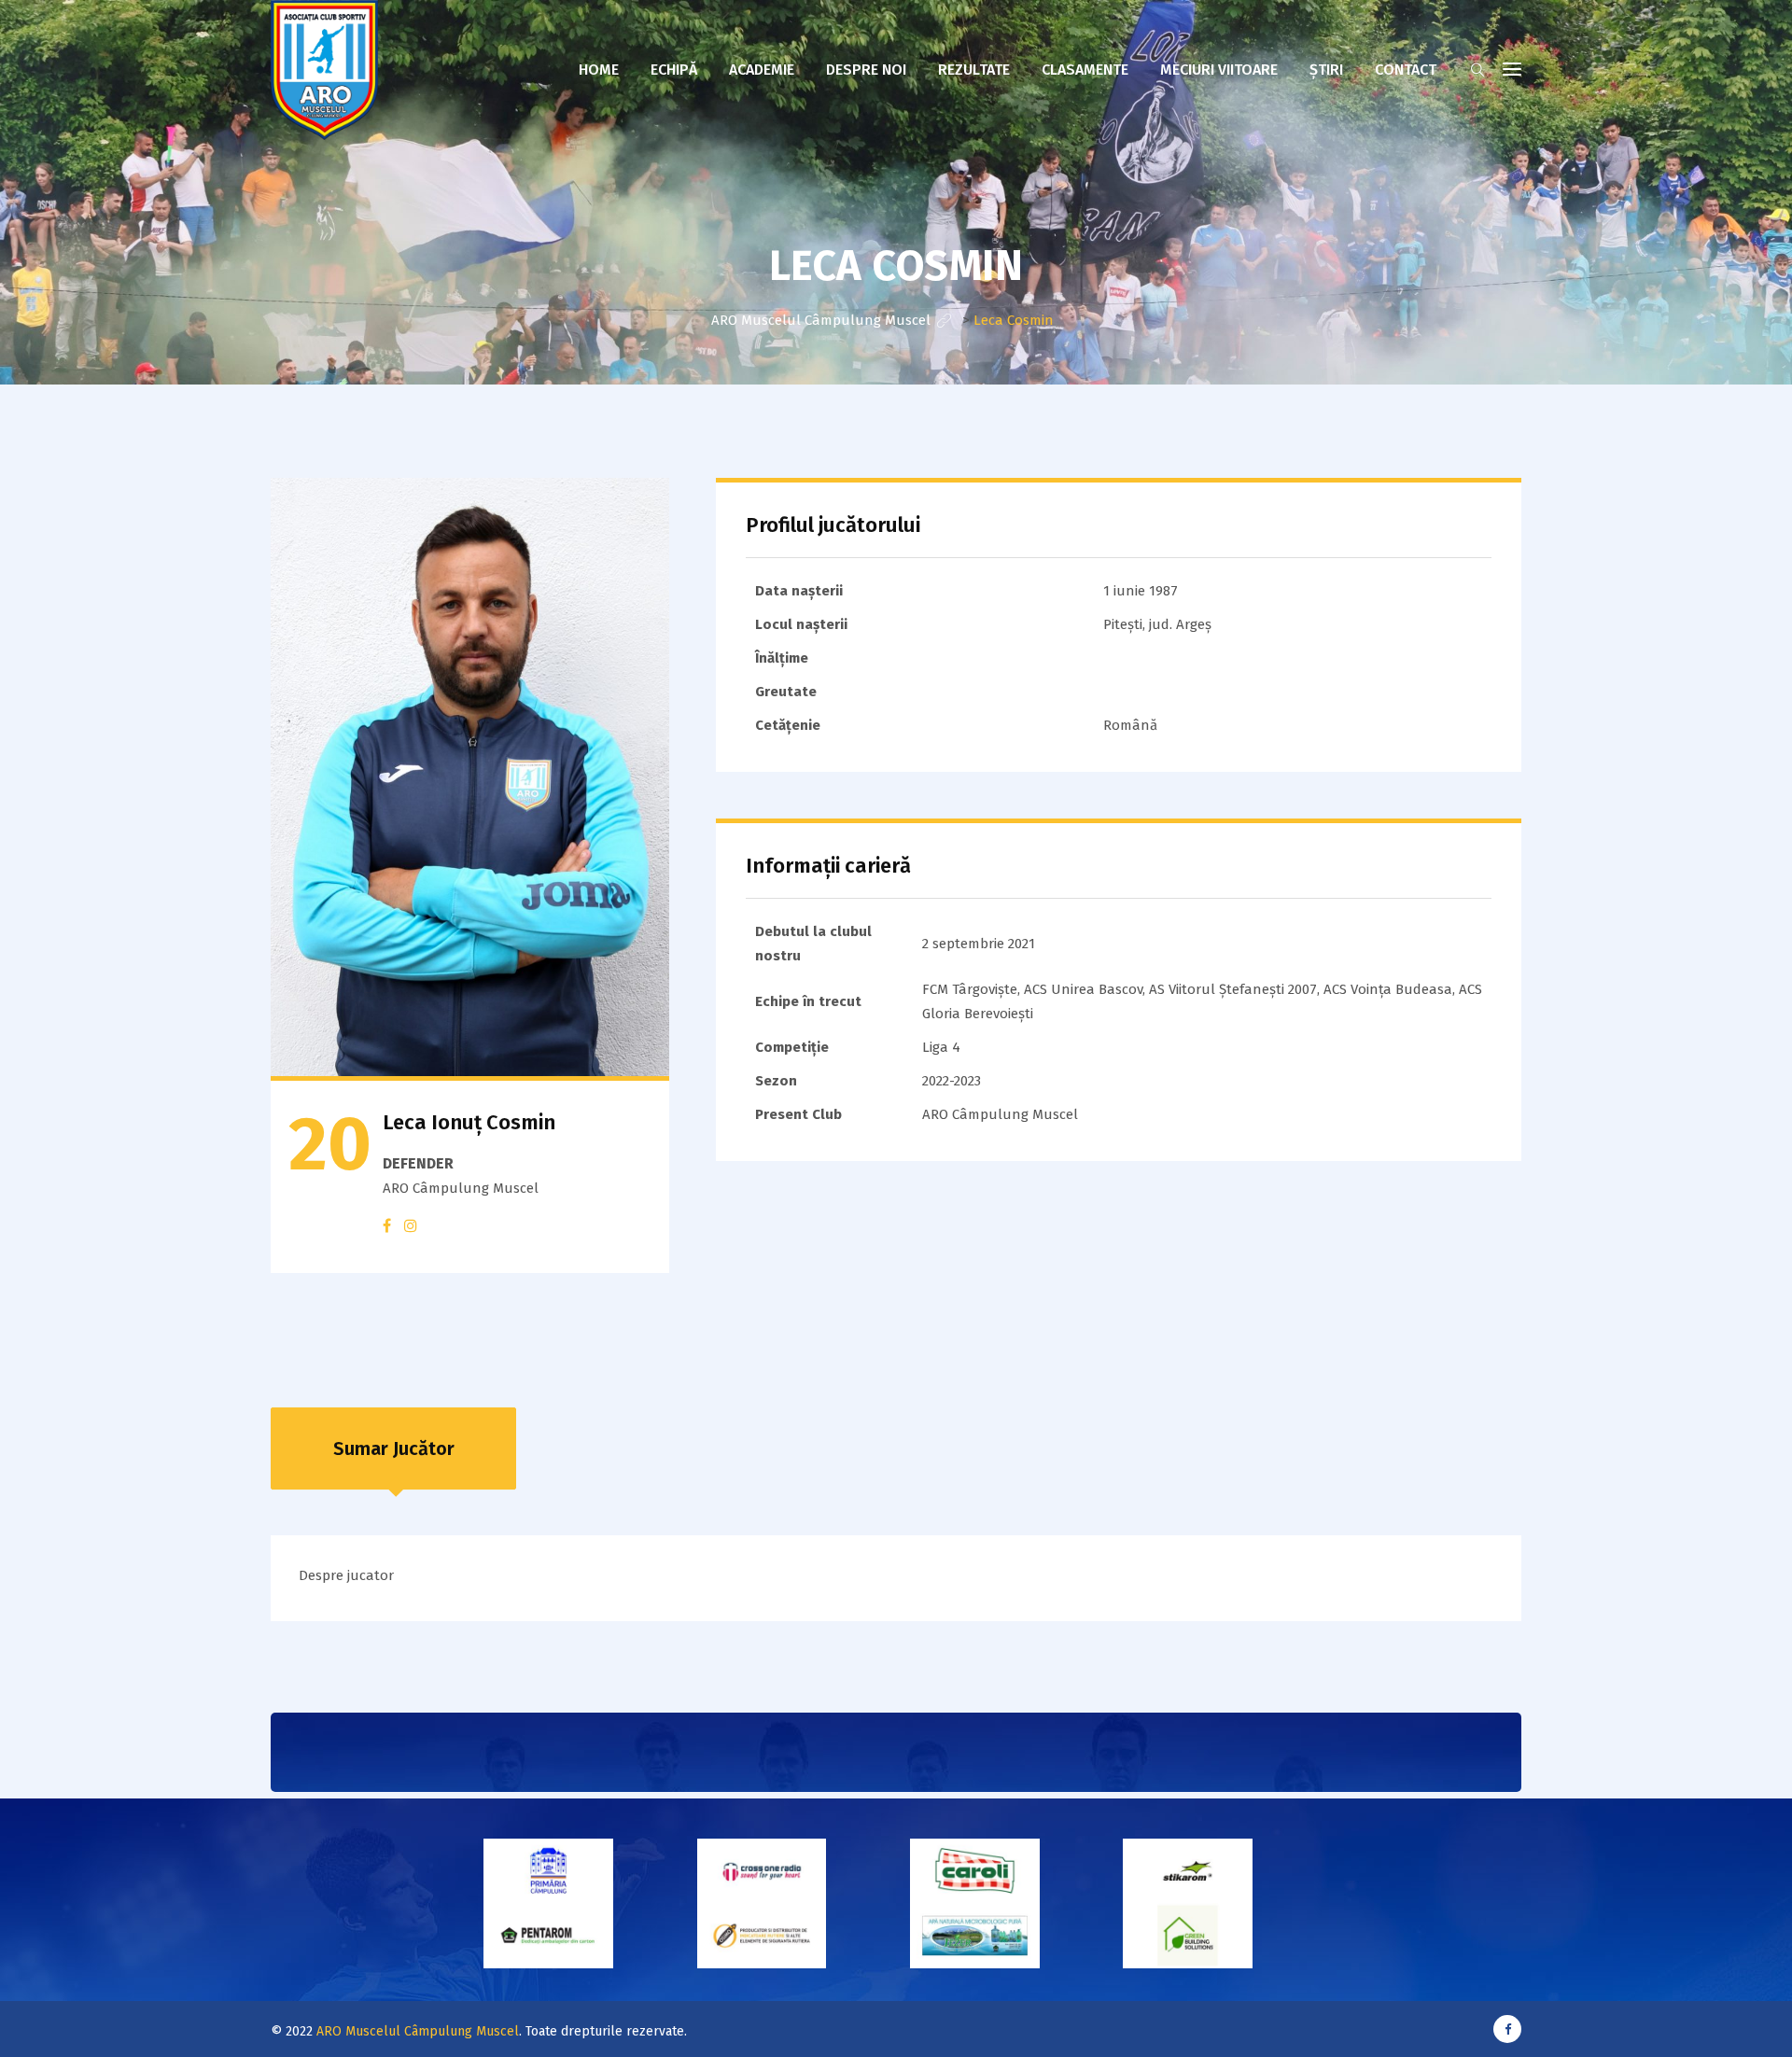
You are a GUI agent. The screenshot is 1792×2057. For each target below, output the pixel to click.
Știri (1326, 70)
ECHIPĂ (674, 70)
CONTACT (1406, 70)
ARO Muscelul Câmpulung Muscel (418, 2031)
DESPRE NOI (866, 70)
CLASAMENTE (1085, 70)
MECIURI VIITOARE (1219, 70)
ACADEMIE (762, 70)
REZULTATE (974, 70)
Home (599, 70)
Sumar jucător (394, 1448)
